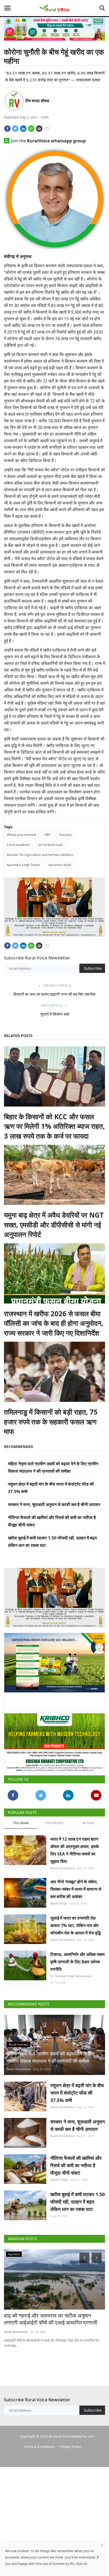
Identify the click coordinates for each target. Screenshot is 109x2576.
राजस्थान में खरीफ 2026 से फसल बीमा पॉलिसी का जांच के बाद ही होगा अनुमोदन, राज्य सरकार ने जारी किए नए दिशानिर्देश (54, 1321)
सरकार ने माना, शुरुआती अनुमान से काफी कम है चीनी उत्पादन (54, 1502)
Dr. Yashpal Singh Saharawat (71, 1972)
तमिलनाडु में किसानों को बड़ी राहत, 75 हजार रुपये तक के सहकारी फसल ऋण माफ (51, 1419)
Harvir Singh (59, 2175)
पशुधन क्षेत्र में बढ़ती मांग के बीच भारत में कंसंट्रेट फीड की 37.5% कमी (77, 2088)
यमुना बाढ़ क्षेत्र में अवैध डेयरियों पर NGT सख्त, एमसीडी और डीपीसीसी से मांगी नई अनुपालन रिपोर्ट (54, 1223)
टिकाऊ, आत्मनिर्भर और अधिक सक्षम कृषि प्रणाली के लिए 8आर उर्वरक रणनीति (77, 1958)
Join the (48, 141)
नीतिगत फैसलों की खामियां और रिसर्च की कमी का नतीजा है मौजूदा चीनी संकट (76, 2161)
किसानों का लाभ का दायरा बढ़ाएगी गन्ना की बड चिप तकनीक (54, 992)
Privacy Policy (71, 2442)
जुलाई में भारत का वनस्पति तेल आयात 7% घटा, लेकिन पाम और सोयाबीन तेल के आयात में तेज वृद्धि (76, 1921)
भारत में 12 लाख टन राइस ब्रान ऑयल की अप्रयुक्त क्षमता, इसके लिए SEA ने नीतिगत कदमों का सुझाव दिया (75, 1846)
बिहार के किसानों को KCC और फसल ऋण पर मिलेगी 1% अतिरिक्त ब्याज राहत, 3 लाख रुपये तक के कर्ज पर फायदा (54, 1124)
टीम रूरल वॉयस (37, 101)
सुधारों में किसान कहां (55, 1012)
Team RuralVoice (62, 1864)
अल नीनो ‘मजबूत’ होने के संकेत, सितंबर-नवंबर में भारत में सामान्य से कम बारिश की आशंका (76, 1885)
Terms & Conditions (39, 2442)
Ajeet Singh (59, 1899)
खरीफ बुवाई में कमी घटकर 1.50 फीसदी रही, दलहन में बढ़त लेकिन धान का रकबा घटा (78, 2197)
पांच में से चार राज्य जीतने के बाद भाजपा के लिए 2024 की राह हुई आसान (54, 2315)
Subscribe (93, 966)
